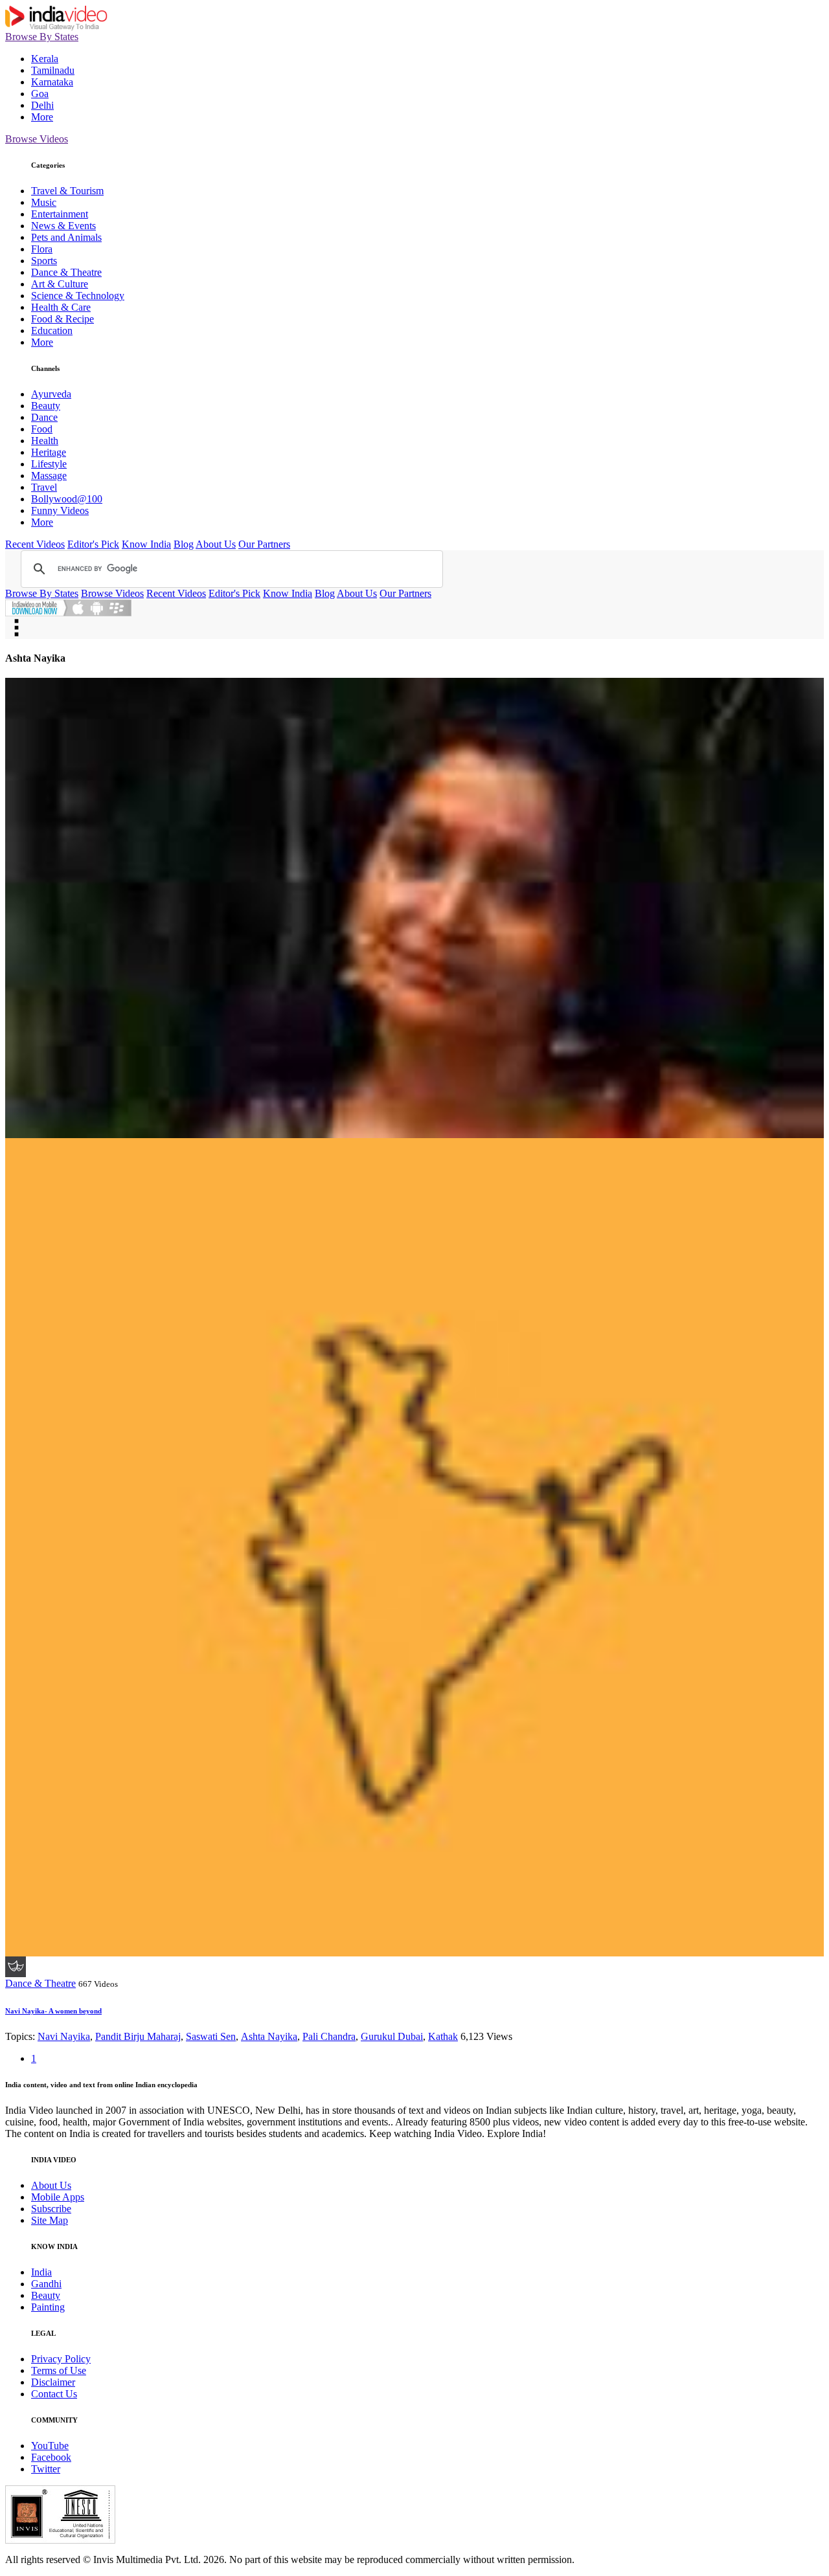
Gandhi (46, 2284)
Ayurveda (51, 394)
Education (52, 330)
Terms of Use (59, 2370)
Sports (44, 261)
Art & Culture (60, 284)
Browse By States (42, 37)
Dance (44, 417)
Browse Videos (37, 139)
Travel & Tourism (67, 191)
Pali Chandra (329, 2036)
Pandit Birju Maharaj (138, 2036)
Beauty (46, 406)
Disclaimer (53, 2382)
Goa (40, 94)
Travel (44, 487)
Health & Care (61, 307)
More (42, 117)
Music (44, 202)
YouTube (50, 2446)
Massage (49, 476)
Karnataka (52, 82)
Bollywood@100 (67, 499)
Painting (48, 2307)
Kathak (443, 2036)
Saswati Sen (211, 2036)
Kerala (45, 59)
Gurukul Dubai (392, 2036)
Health (45, 441)
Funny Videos (60, 510)
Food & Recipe (62, 319)
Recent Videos (35, 544)
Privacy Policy (61, 2359)
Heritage (49, 452)
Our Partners (264, 544)
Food (42, 429)
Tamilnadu (53, 70)
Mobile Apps (58, 2197)
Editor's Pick (93, 544)
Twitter (46, 2469)
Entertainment (60, 214)
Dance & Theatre (66, 272)
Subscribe (51, 2209)
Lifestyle (49, 464)
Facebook (51, 2457)
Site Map (50, 2220)
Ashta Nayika (269, 2036)
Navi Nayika (64, 2036)
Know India (146, 544)
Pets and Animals (66, 237)
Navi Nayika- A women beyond (53, 2011)
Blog (184, 544)
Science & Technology (78, 296)
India (41, 2272)
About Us (216, 544)
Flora (42, 249)
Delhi (42, 105)
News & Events (63, 226)
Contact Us (54, 2394)
